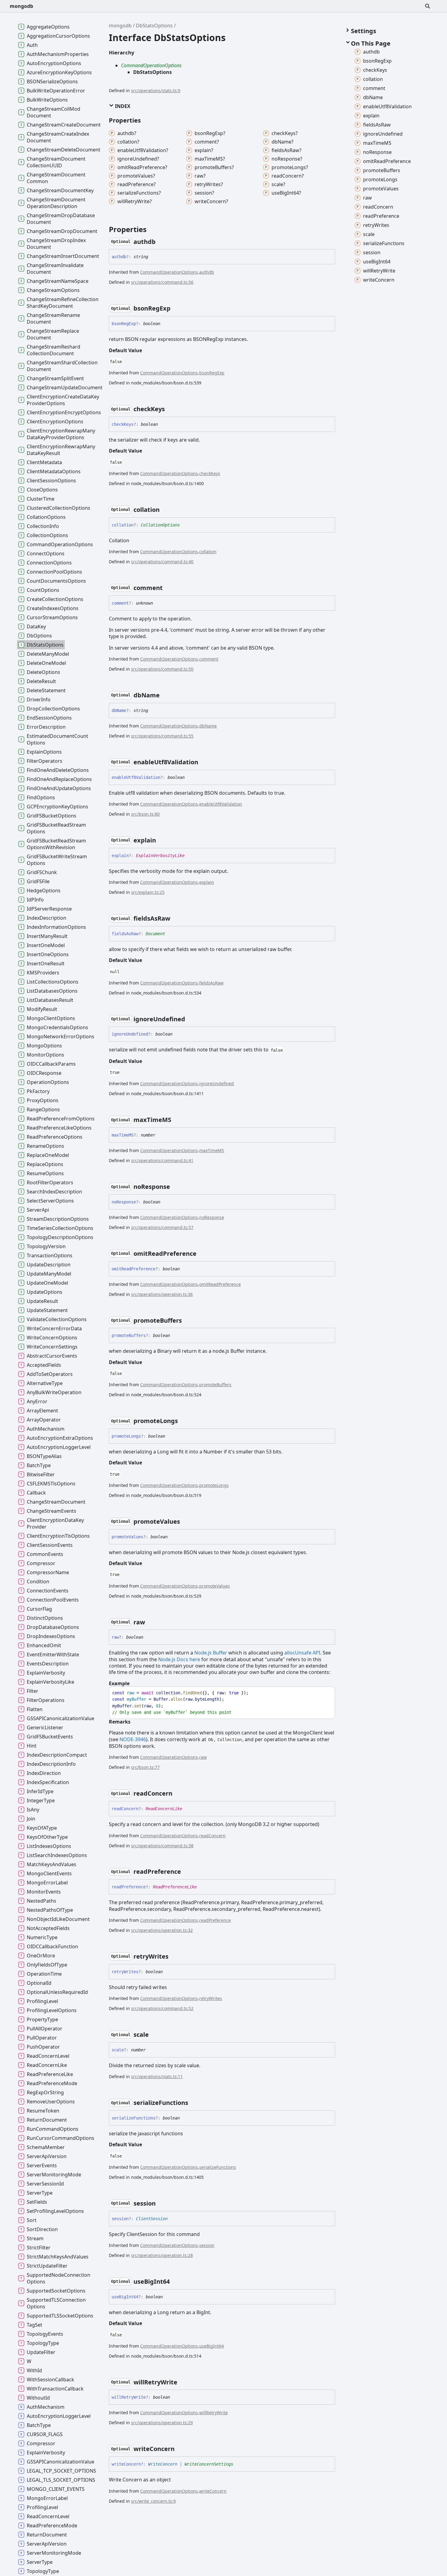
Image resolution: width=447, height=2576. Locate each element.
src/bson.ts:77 (145, 1767)
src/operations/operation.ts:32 (162, 1930)
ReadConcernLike (164, 1809)
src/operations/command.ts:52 (162, 2008)
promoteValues (215, 1586)
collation (208, 552)
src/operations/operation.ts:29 (162, 2423)
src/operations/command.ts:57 (162, 1227)
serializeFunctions (218, 2167)
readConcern (212, 1836)
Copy (325, 1693)
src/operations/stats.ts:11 (157, 2076)
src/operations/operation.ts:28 (162, 2255)
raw (203, 1757)
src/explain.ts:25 (148, 892)
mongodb (21, 6)
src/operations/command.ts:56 (162, 282)
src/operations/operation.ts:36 (162, 1294)
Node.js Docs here (179, 1659)
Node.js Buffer (211, 1653)
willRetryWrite (213, 2413)
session (207, 2245)
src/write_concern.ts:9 (153, 2501)
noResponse (212, 1217)
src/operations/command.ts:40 (162, 562)
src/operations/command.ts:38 (162, 1846)
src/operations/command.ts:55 (162, 736)
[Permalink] (161, 242)
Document (155, 934)
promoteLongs (214, 1485)
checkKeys (210, 473)
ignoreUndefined (217, 1083)
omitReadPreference (220, 1284)
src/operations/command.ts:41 (162, 1160)
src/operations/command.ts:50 (162, 669)
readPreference (215, 1920)
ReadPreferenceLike (175, 1887)
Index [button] (122, 106)
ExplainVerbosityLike (160, 856)
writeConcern (213, 2491)
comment (209, 659)
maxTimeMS (212, 1150)
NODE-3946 (133, 1739)
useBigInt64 (211, 2346)
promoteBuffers (215, 1385)
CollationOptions (160, 525)
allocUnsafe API (302, 1653)
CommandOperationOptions (151, 65)
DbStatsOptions (154, 26)
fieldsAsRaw (211, 983)
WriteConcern (163, 2464)
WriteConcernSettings (209, 2464)
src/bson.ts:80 (145, 814)
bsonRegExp (212, 373)
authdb (207, 272)
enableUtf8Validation (221, 804)
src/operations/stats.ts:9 (156, 90)
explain (207, 882)
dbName (208, 726)
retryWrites (211, 1998)
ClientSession (152, 2219)
